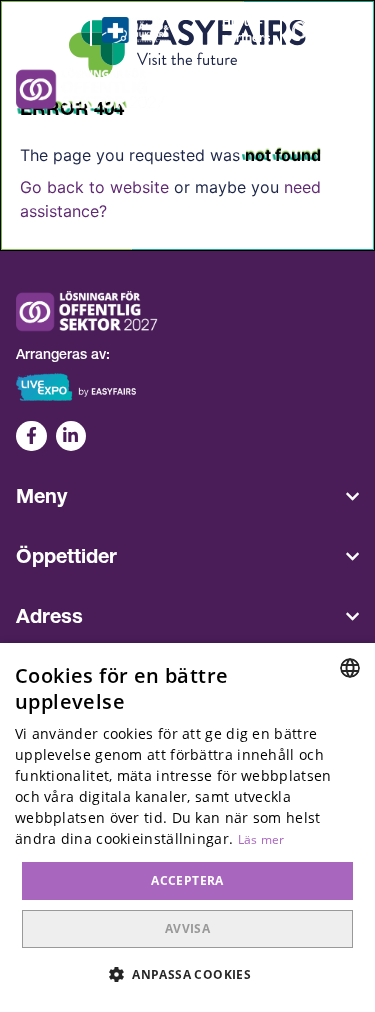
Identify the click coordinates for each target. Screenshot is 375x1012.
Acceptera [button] (187, 880)
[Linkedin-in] (71, 436)
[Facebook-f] (31, 436)
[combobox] (350, 668)
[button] (187, 975)
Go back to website (94, 187)
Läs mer (261, 839)
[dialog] (187, 827)
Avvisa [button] (187, 928)
